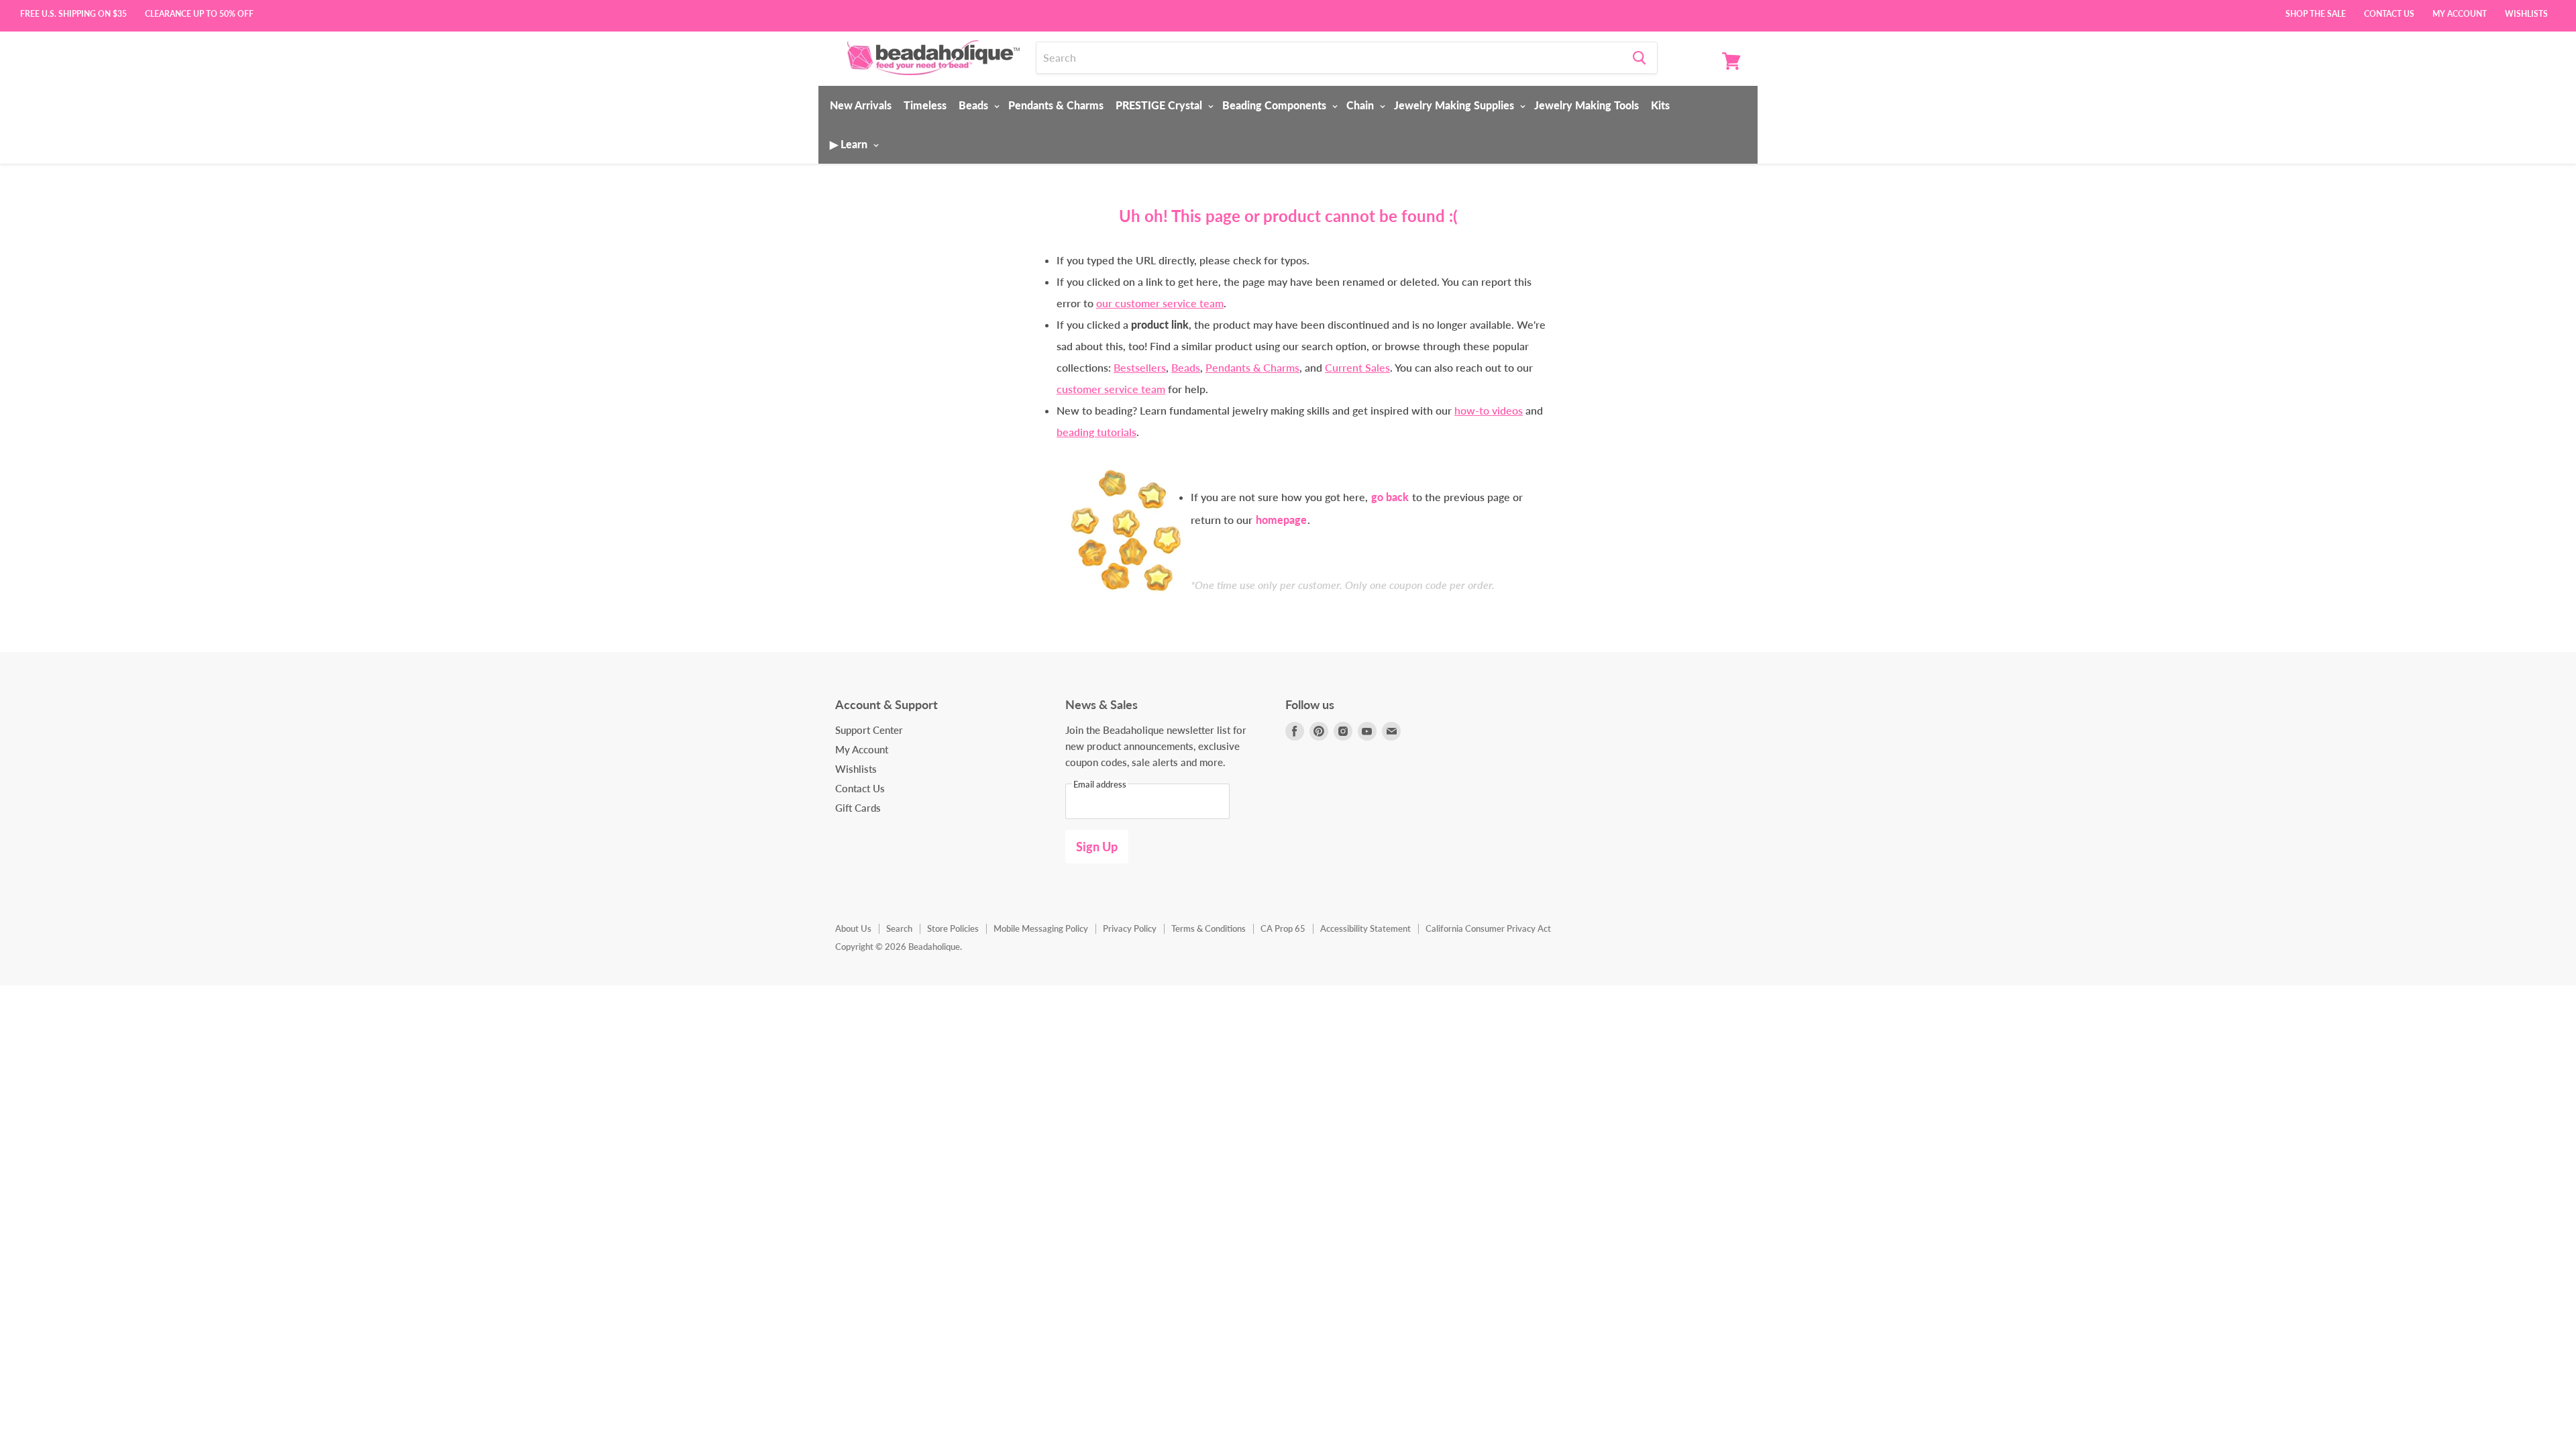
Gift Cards (858, 808)
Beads (975, 105)
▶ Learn (850, 144)
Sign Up (1097, 847)
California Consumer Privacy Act (1488, 928)
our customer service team (1160, 303)
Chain (1361, 105)
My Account (2460, 13)
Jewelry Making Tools (1587, 105)
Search (899, 928)
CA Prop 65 (1283, 928)
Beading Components (1276, 105)
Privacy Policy (1130, 928)
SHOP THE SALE (2316, 13)
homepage (1281, 520)
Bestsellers (1140, 367)
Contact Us (2389, 13)
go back (1390, 497)
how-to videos (1489, 410)
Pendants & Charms (1056, 105)
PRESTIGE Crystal (1160, 105)
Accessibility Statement (1365, 928)
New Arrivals (861, 105)
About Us (853, 928)
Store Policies (953, 928)
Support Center (869, 730)
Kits (1660, 105)
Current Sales (1357, 367)
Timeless (925, 105)
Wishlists (2526, 13)
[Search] (1639, 58)
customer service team (1111, 389)
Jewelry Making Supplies (1455, 105)
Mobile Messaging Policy (1041, 928)
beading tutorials (1096, 432)
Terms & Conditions (1209, 928)
